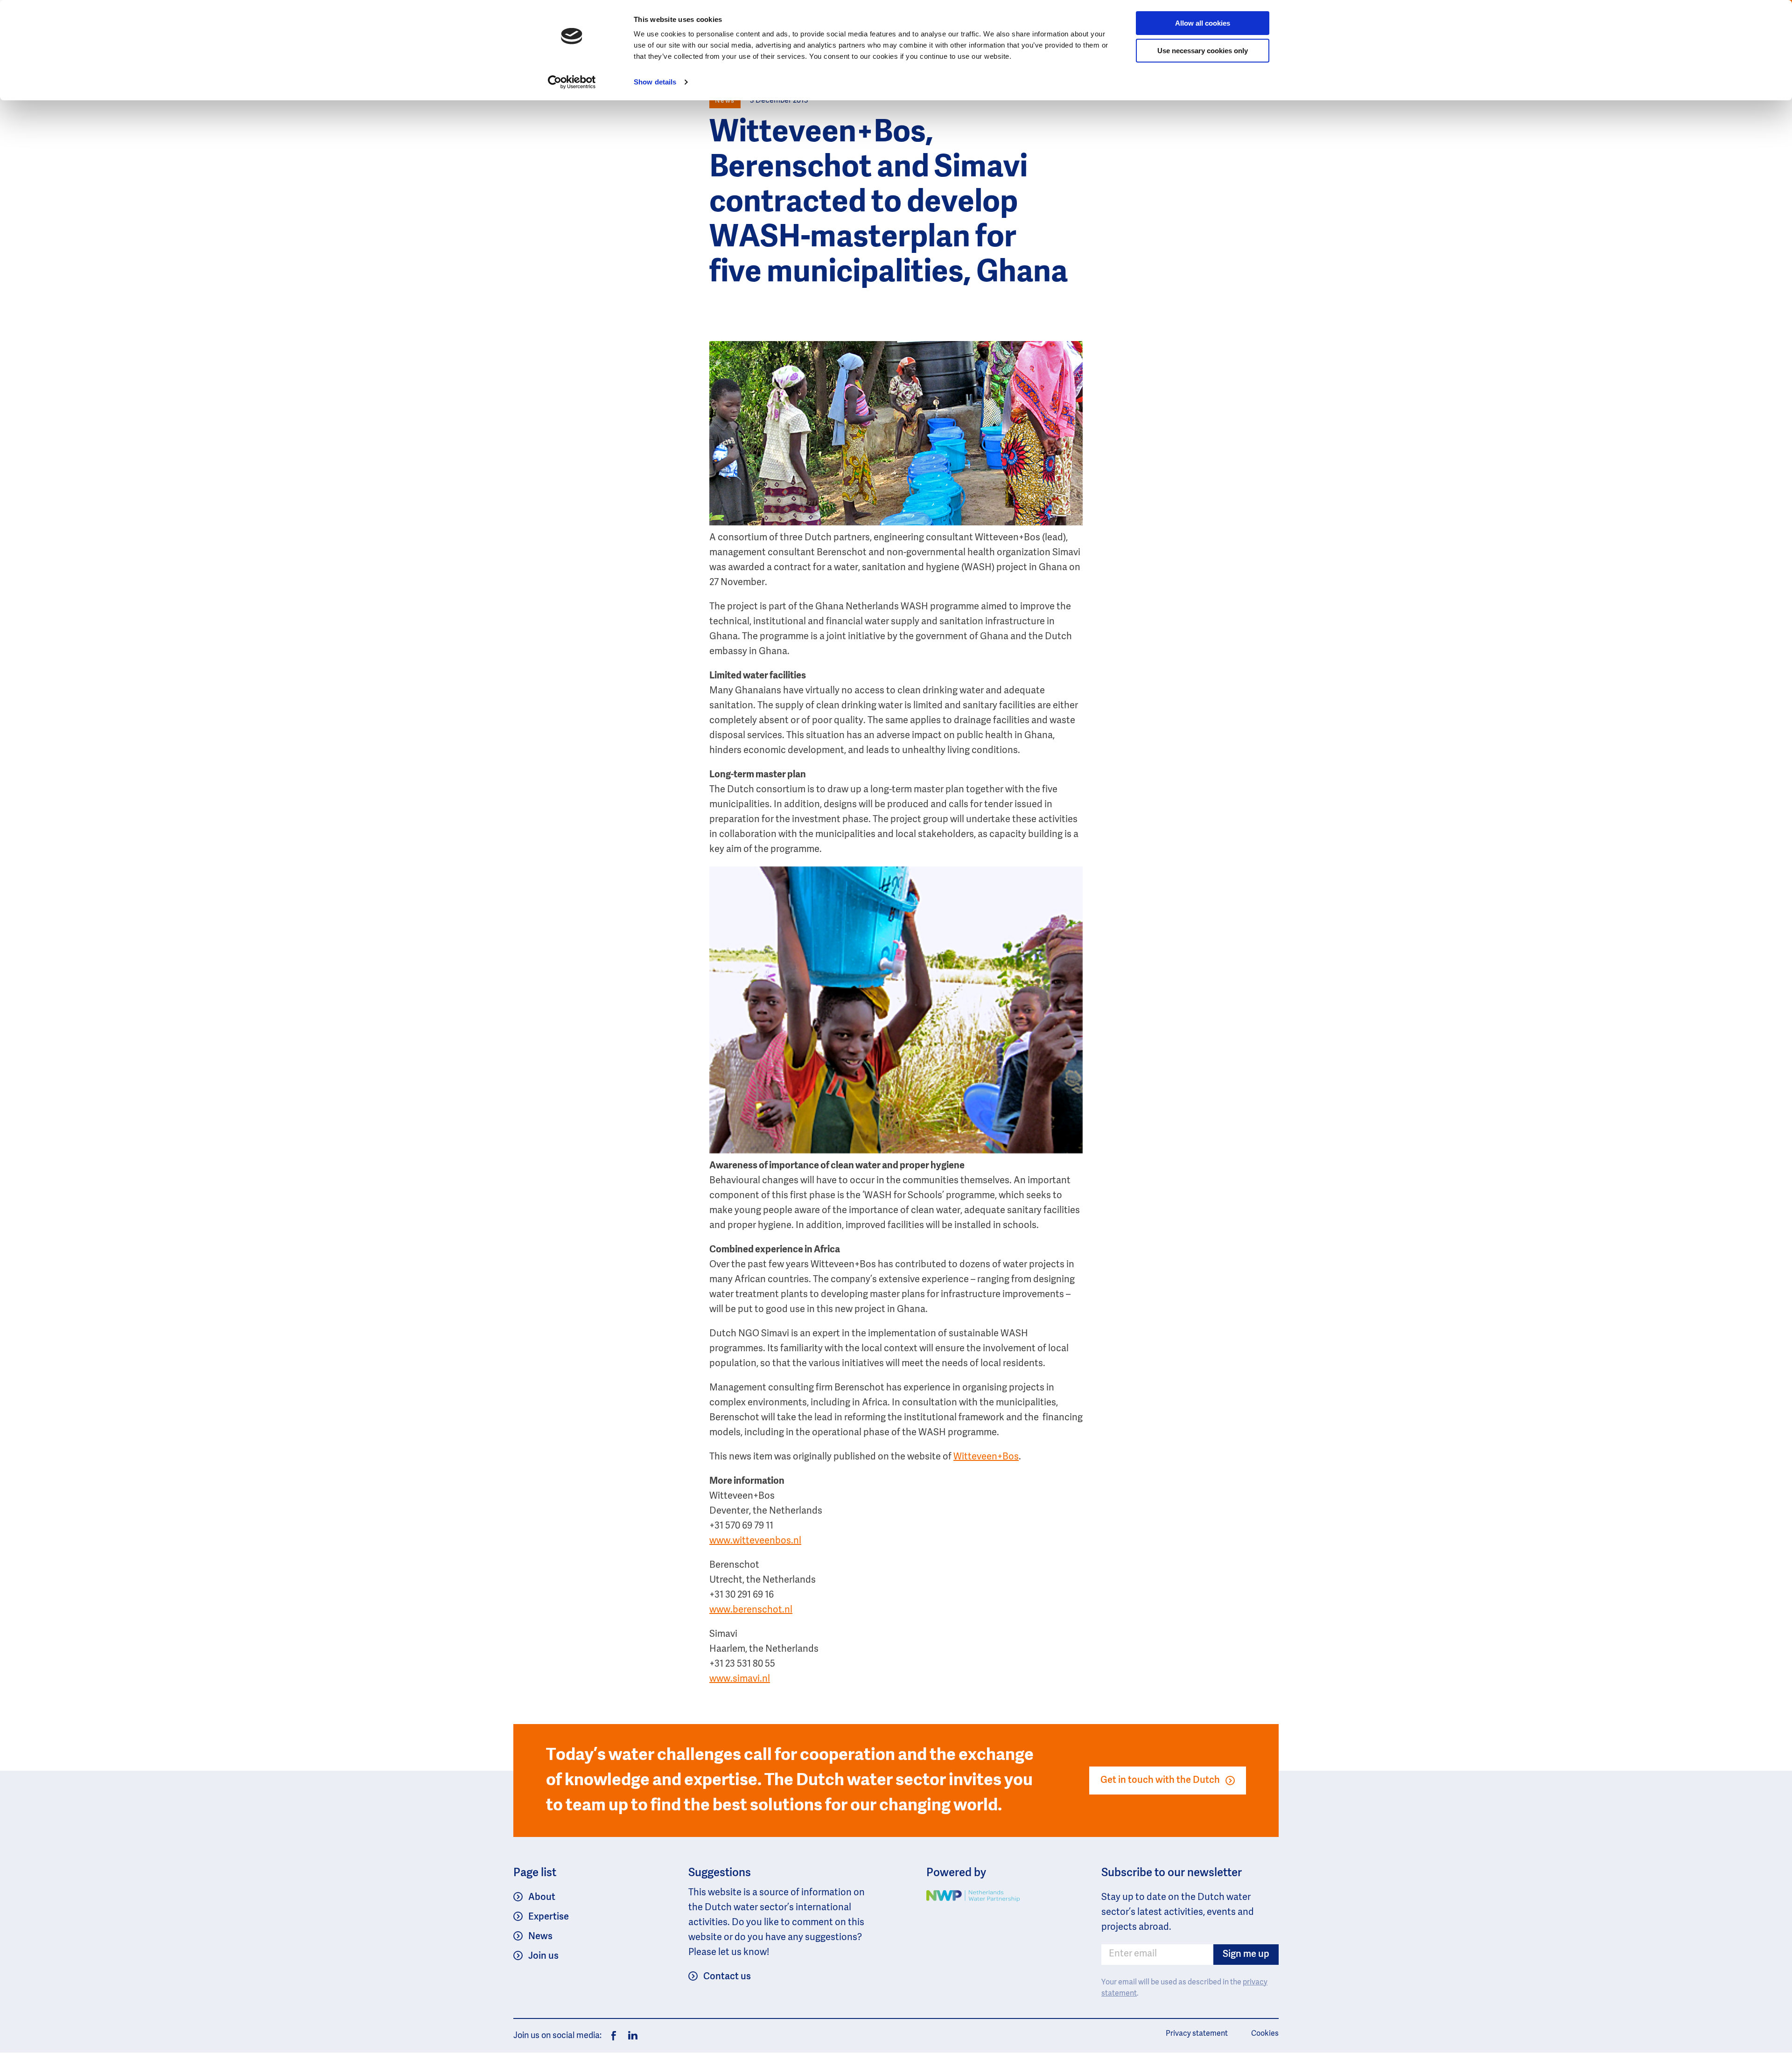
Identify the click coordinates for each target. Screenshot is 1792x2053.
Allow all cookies (1203, 23)
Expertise (549, 1917)
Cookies (1265, 2034)
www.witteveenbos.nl (755, 1541)
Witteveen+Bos (986, 1457)
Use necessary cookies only (1203, 51)
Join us (543, 1956)
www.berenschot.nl (751, 1610)
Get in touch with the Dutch (1160, 1781)
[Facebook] (614, 2036)
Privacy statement (1197, 2034)
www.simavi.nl (740, 1679)
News (540, 1937)
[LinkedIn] (630, 2036)
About (542, 1898)
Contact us (727, 1977)
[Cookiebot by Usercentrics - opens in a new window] (572, 82)
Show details (655, 82)
